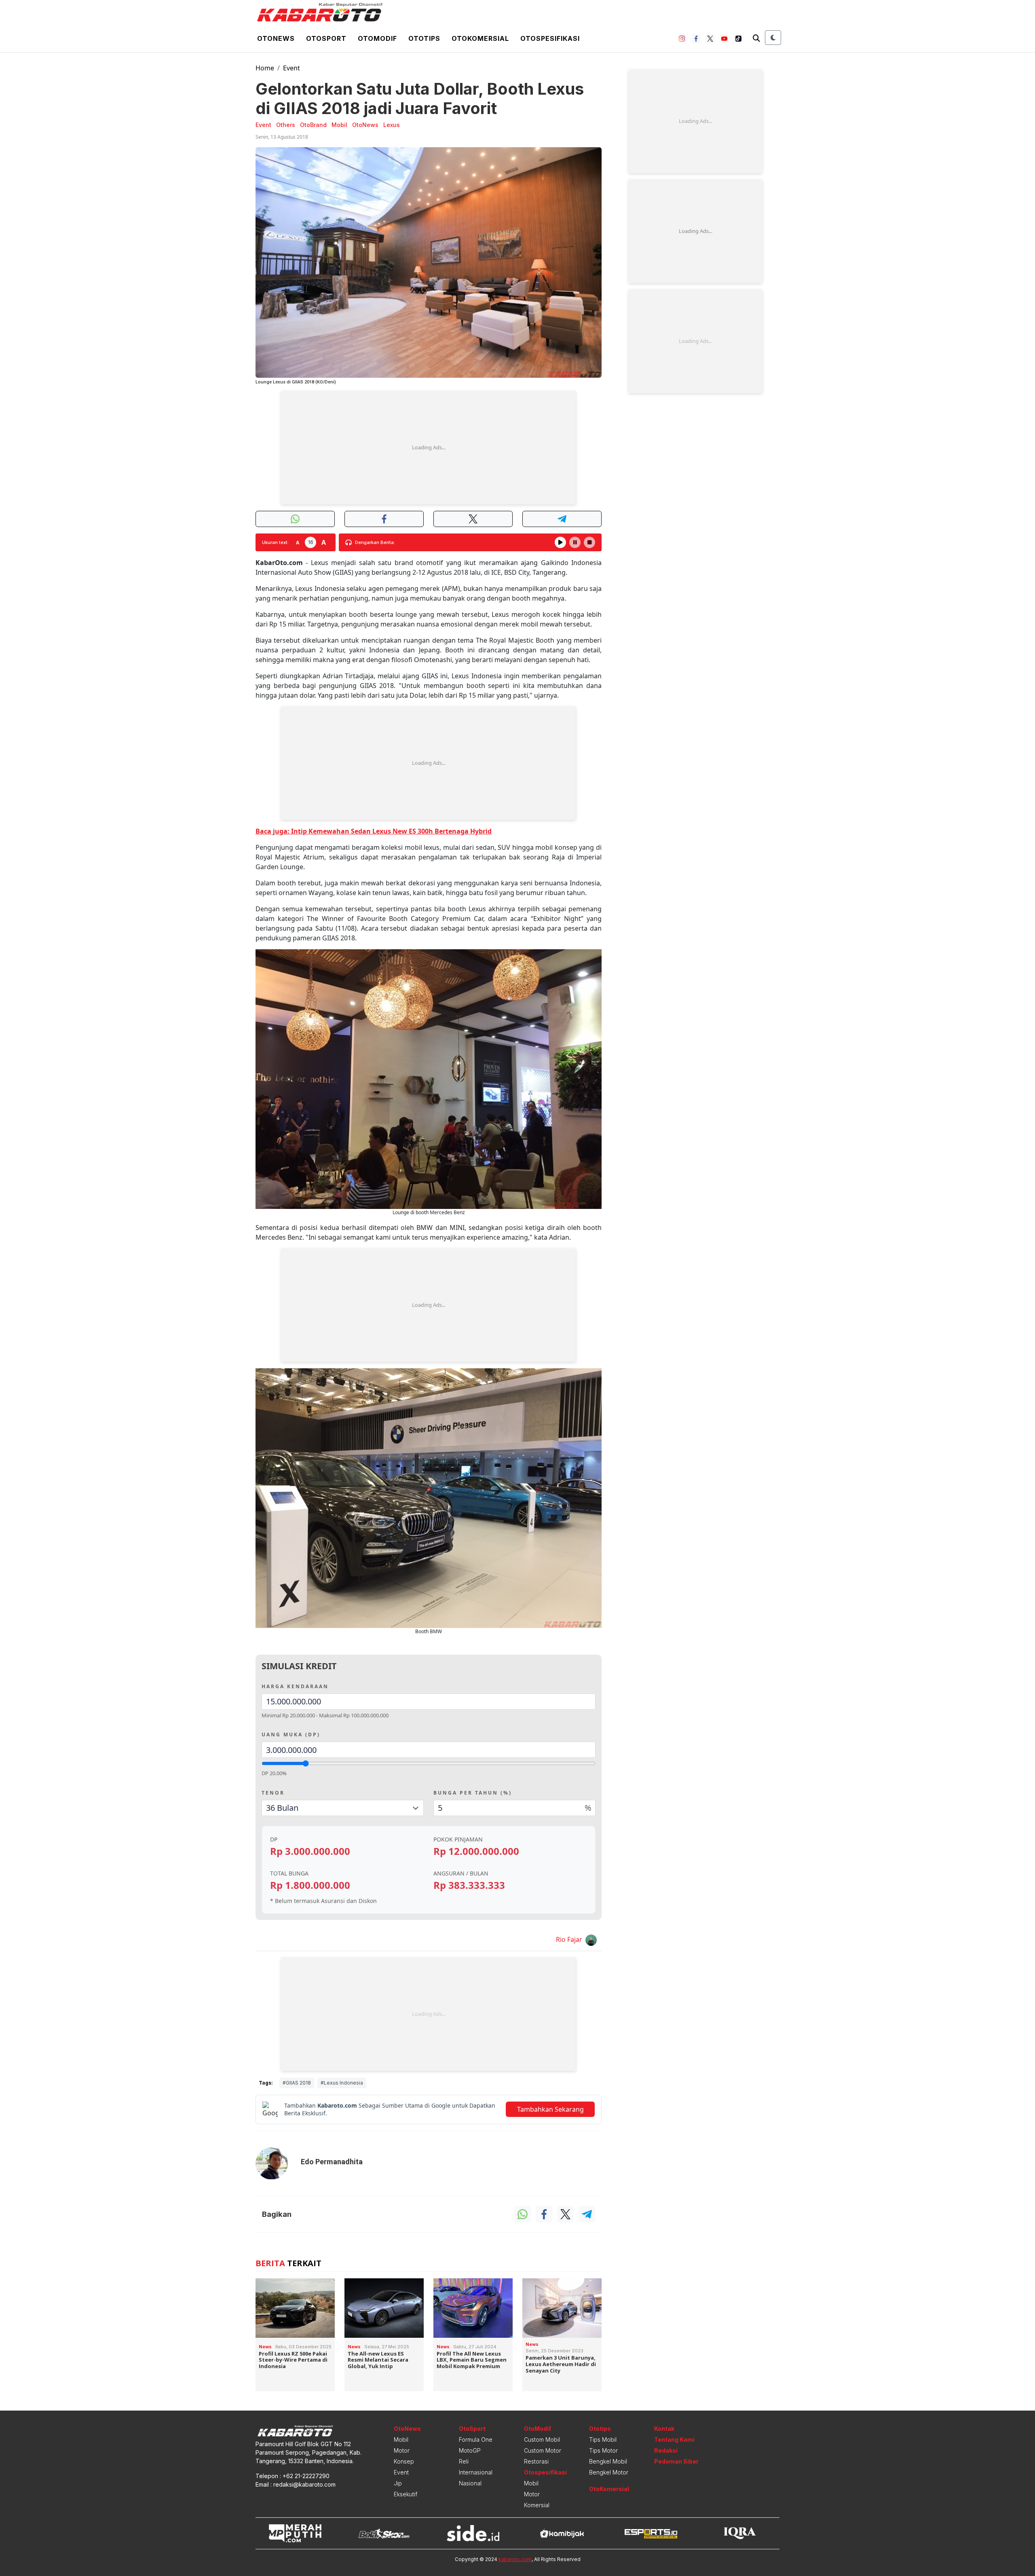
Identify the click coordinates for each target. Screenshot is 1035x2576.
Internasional (476, 2472)
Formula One (476, 2439)
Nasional (470, 2483)
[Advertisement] (429, 448)
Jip (398, 2483)
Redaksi (666, 2450)
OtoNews (407, 2429)
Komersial (537, 2505)
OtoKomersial (609, 2489)
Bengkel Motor (609, 2472)
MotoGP (470, 2450)
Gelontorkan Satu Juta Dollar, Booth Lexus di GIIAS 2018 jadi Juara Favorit (420, 98)
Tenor (273, 1793)
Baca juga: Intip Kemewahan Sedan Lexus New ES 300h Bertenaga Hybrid (374, 831)
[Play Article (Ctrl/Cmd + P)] (560, 542)
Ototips (424, 38)
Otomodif (377, 38)
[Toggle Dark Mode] (773, 38)
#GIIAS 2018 (297, 2083)
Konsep (404, 2461)
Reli (464, 2461)
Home (265, 68)
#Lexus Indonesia (342, 2083)
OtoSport (472, 2429)
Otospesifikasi (550, 38)
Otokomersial (480, 38)
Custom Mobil (542, 2439)
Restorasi (536, 2461)
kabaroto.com (515, 2559)
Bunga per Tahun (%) (473, 1793)
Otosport (326, 38)
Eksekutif (406, 2494)
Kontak (664, 2429)
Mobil (401, 2439)
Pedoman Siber (676, 2461)
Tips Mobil (603, 2439)
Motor (402, 2450)
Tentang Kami (674, 2439)
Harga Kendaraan (295, 1686)
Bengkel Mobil (608, 2461)
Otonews (276, 38)
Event (291, 68)
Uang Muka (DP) (291, 1735)
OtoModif (538, 2429)
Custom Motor (543, 2450)
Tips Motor (603, 2450)
